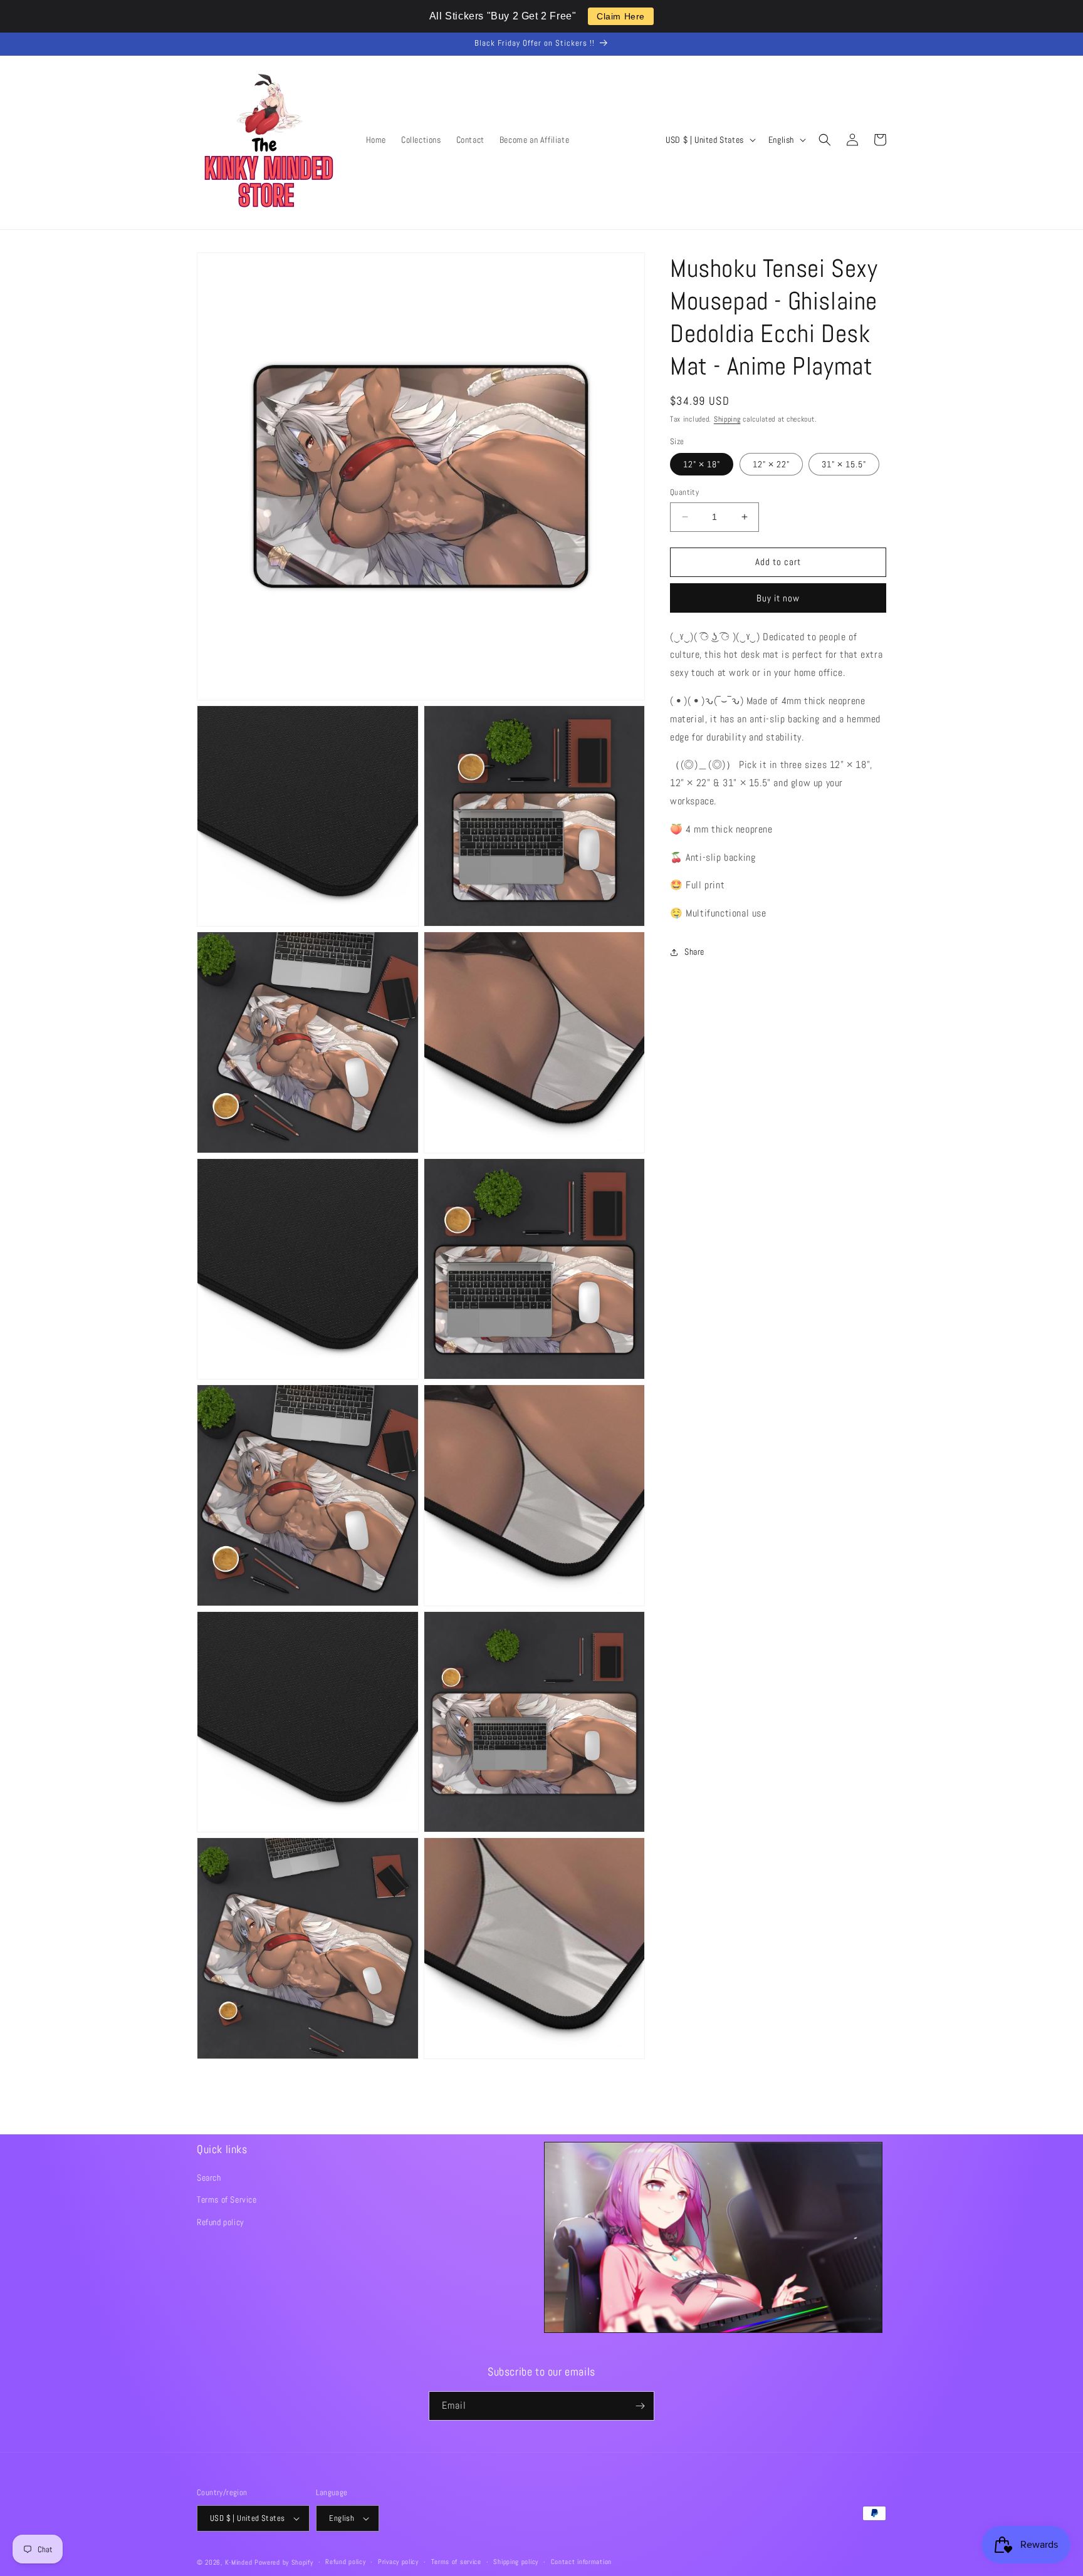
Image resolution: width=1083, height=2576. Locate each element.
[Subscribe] (640, 2406)
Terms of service (456, 2562)
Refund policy (221, 2222)
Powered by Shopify (284, 2562)
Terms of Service (227, 2199)
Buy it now (778, 597)
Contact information (581, 2562)
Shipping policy (516, 2562)
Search (209, 2178)
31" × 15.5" (844, 464)
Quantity (684, 492)
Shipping (727, 419)
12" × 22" (771, 464)
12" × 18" (702, 464)
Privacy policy (398, 2562)
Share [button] (694, 952)
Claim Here (621, 16)
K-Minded (239, 2562)
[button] (825, 140)
